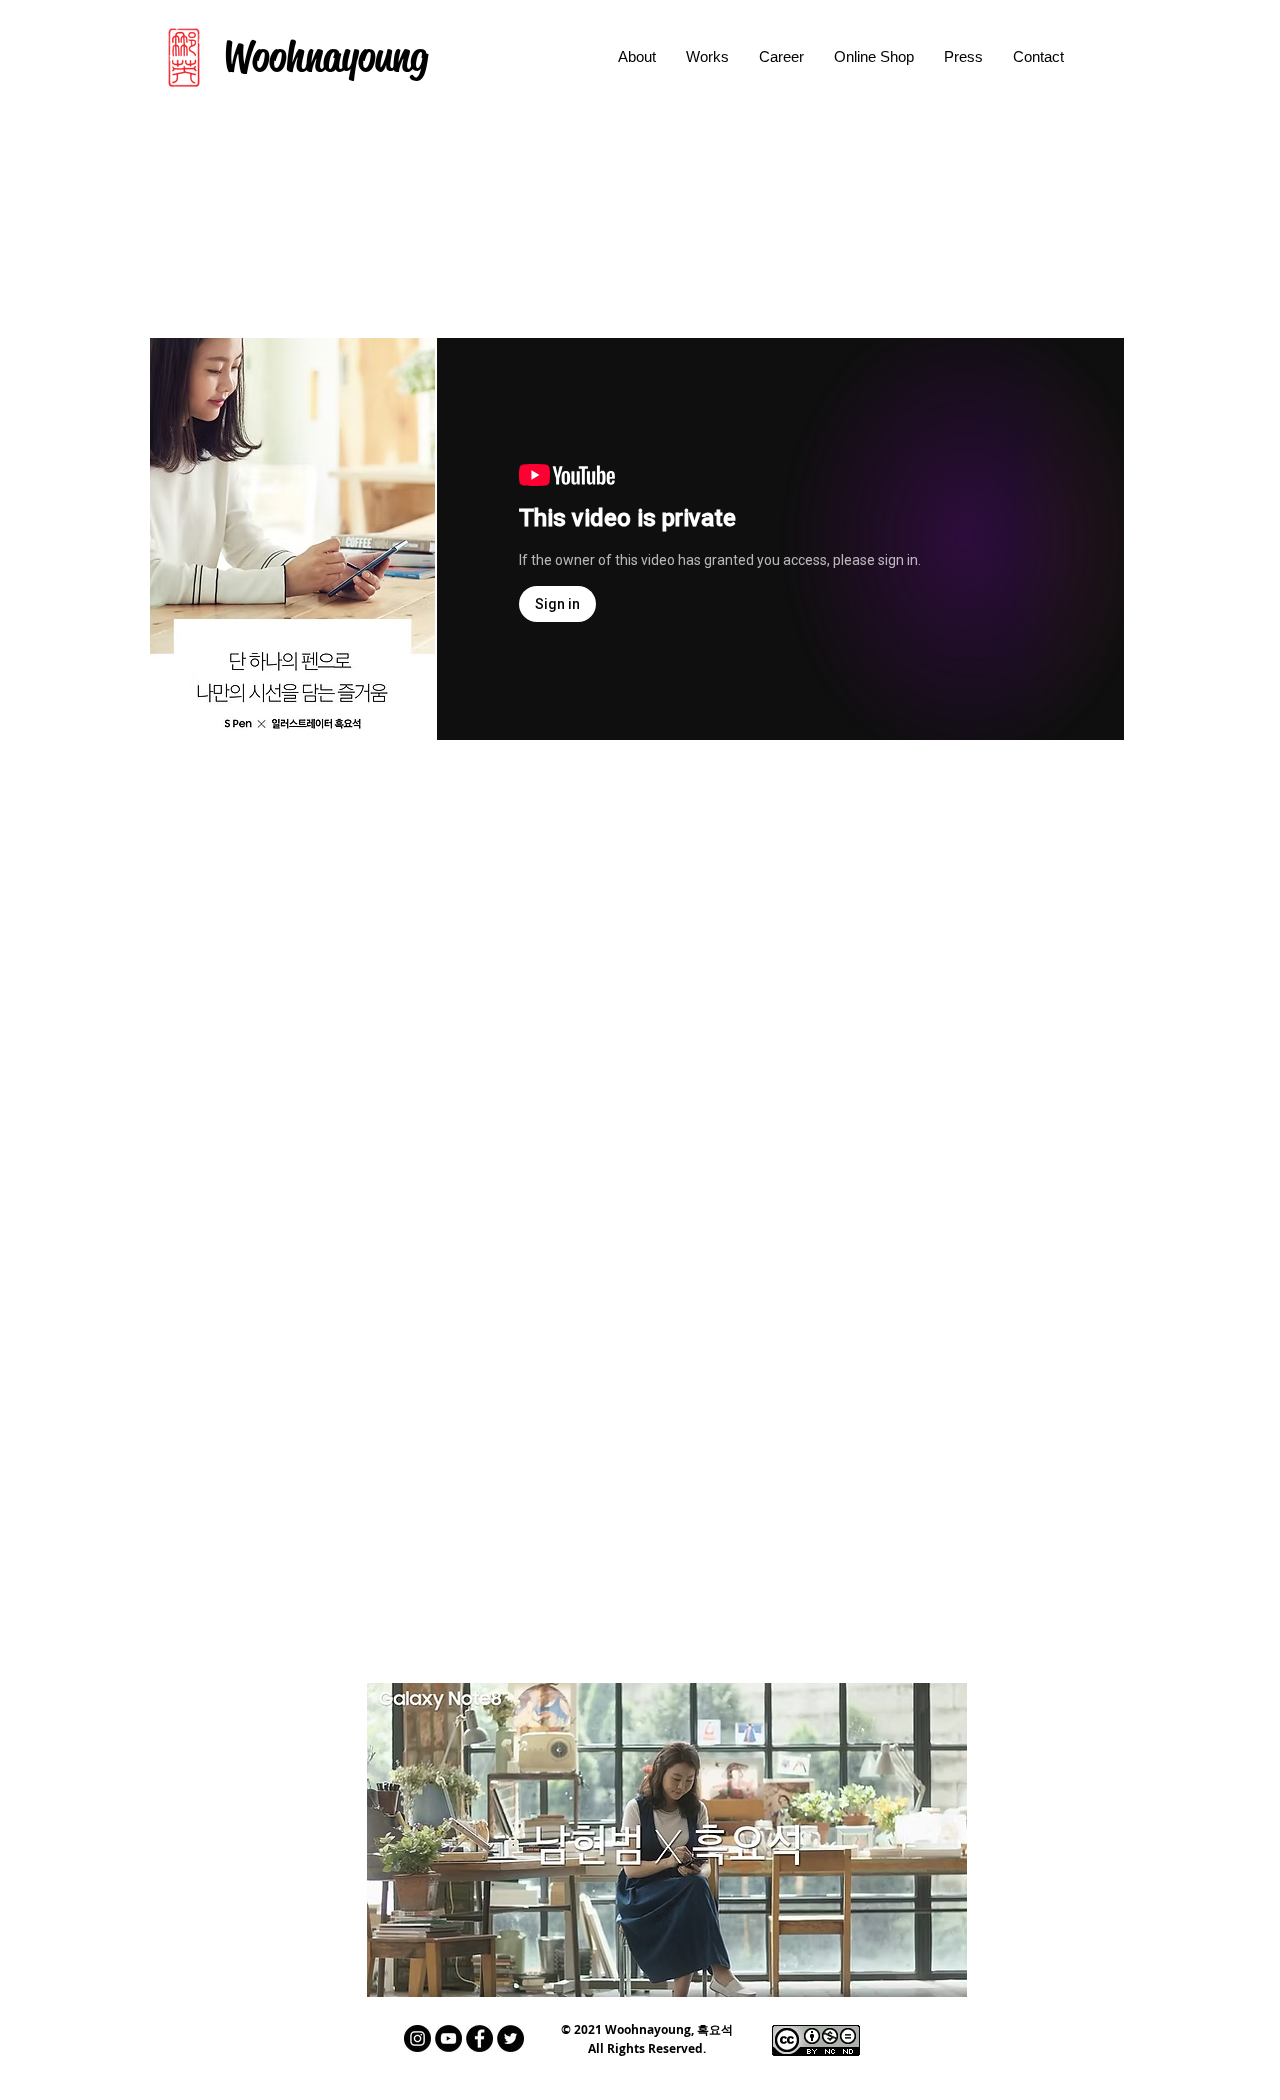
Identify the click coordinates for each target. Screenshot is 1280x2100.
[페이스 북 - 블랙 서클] (479, 2038)
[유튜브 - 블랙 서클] (448, 2038)
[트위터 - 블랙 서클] (510, 2038)
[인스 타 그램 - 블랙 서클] (417, 2038)
